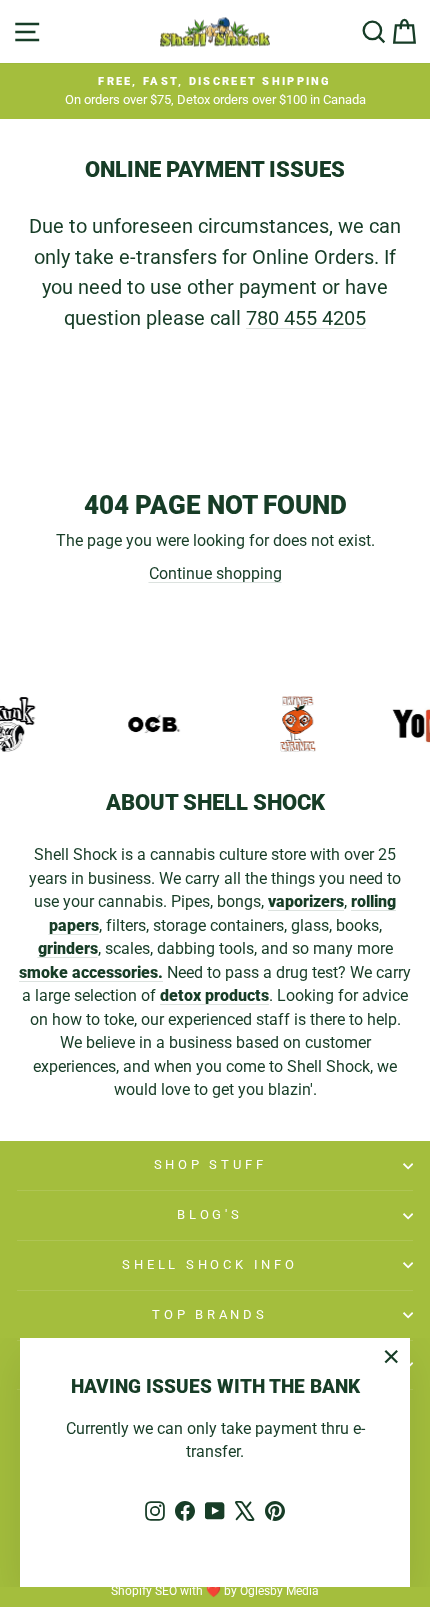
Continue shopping (215, 573)
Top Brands (210, 1314)
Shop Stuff (210, 1164)
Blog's (210, 1214)
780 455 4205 (306, 318)
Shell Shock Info (209, 1264)
